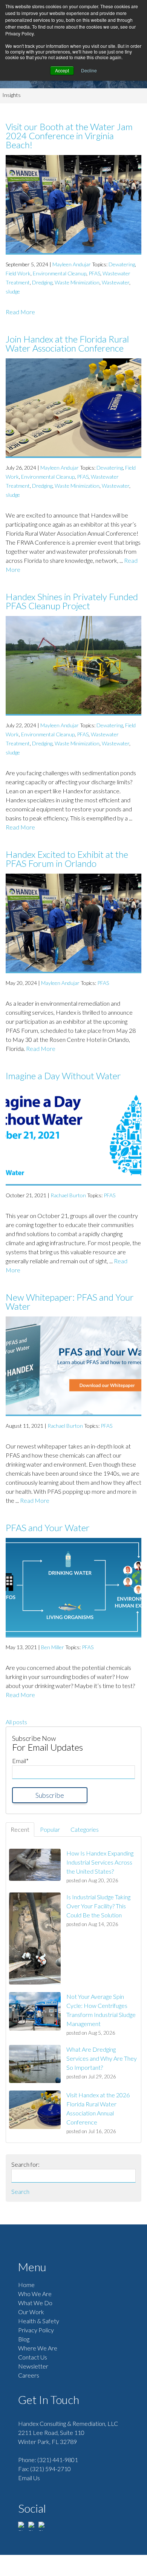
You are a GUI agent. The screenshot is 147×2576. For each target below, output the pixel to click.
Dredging (42, 282)
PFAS (94, 273)
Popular (50, 1829)
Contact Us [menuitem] (33, 2357)
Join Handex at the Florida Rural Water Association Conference (67, 343)
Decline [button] (89, 70)
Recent (20, 1829)
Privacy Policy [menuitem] (36, 2330)
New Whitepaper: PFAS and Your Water (70, 1302)
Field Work (18, 273)
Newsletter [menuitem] (33, 2366)
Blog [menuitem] (24, 2339)
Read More (20, 312)
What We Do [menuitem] (35, 2303)
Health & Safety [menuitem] (39, 2321)
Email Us (29, 2478)
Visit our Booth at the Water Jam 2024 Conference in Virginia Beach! (69, 136)
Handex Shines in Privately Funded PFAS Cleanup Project (72, 601)
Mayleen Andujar (72, 264)
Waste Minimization (77, 282)
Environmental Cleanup (60, 273)
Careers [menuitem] (29, 2375)
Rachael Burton (68, 1195)
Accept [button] (62, 70)
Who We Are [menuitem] (35, 2294)
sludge (13, 291)
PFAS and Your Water (48, 1528)
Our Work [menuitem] (31, 2312)
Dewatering (122, 264)
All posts (16, 1722)
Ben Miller (53, 1647)
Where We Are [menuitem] (38, 2348)
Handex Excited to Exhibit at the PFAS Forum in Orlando (67, 859)
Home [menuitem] (26, 2285)
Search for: (25, 2164)
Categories (85, 1829)
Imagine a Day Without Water (63, 1076)
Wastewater (116, 282)
